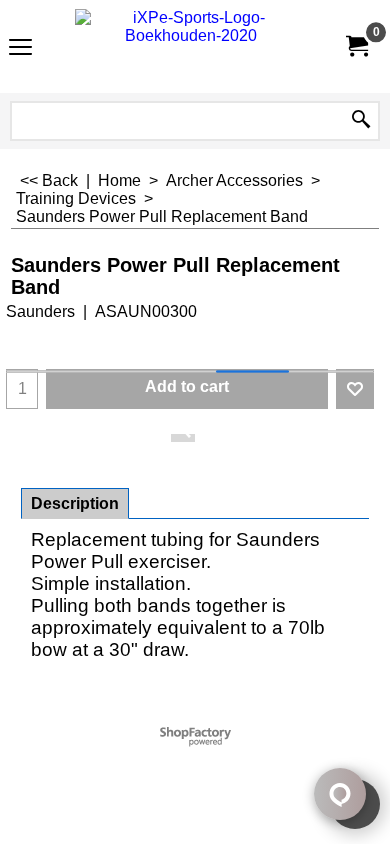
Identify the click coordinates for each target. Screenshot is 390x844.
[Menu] (20, 48)
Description (75, 503)
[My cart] (356, 46)
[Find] (361, 121)
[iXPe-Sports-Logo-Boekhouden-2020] (191, 46)
